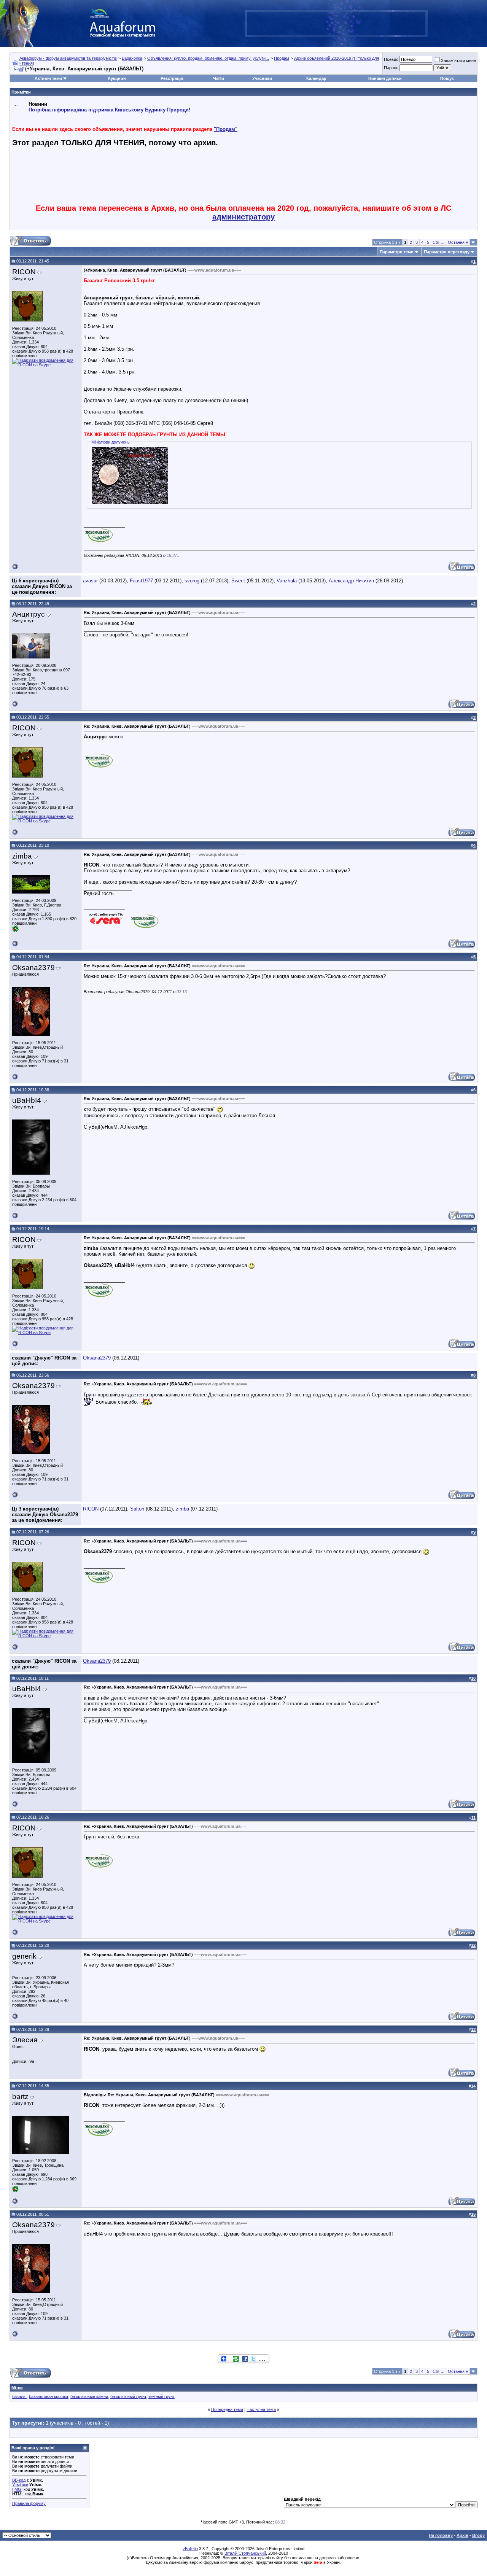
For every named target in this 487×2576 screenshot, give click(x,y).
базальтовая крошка (49, 2396)
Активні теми (48, 78)
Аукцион (117, 78)
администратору (243, 217)
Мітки (17, 2388)
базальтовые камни (89, 2396)
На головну (441, 2535)
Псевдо (391, 59)
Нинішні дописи (385, 78)
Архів (462, 2535)
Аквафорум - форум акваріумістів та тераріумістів (68, 58)
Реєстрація (172, 78)
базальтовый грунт (128, 2396)
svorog (192, 581)
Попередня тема (227, 2409)
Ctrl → (438, 242)
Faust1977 (141, 581)
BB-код (19, 2480)
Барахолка (132, 58)
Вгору (478, 2535)
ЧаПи (219, 78)
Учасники (262, 78)
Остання (458, 242)
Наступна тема (261, 2409)
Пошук (447, 78)
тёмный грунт (162, 2396)
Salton (137, 1509)
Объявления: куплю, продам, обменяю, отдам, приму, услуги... (208, 58)
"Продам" (226, 129)
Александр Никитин (351, 581)
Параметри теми (397, 252)
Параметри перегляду (447, 252)
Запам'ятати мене (458, 60)
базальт (19, 2396)
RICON (91, 1509)
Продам (282, 58)
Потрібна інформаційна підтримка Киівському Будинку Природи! (109, 110)
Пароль (391, 68)
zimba (182, 1509)
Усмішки (20, 2485)
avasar (90, 581)
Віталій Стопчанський (245, 2553)
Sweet (238, 581)
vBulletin (190, 2549)
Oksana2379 (97, 1358)
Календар (316, 78)
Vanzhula (287, 581)
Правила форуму (29, 2503)
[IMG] (17, 2489)
